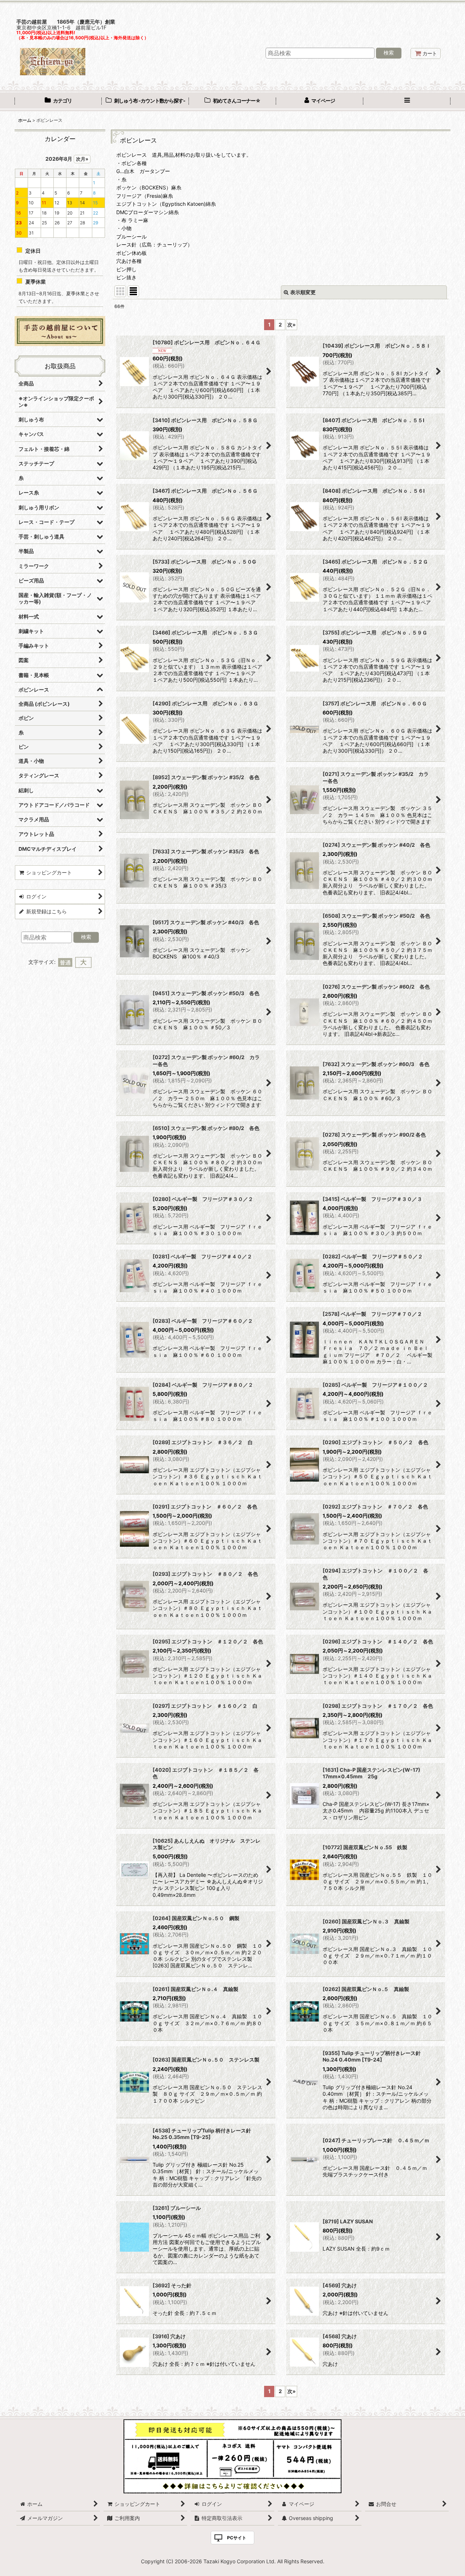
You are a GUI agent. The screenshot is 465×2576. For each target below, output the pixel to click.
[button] (407, 101)
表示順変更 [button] (303, 292)
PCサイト (237, 2538)
